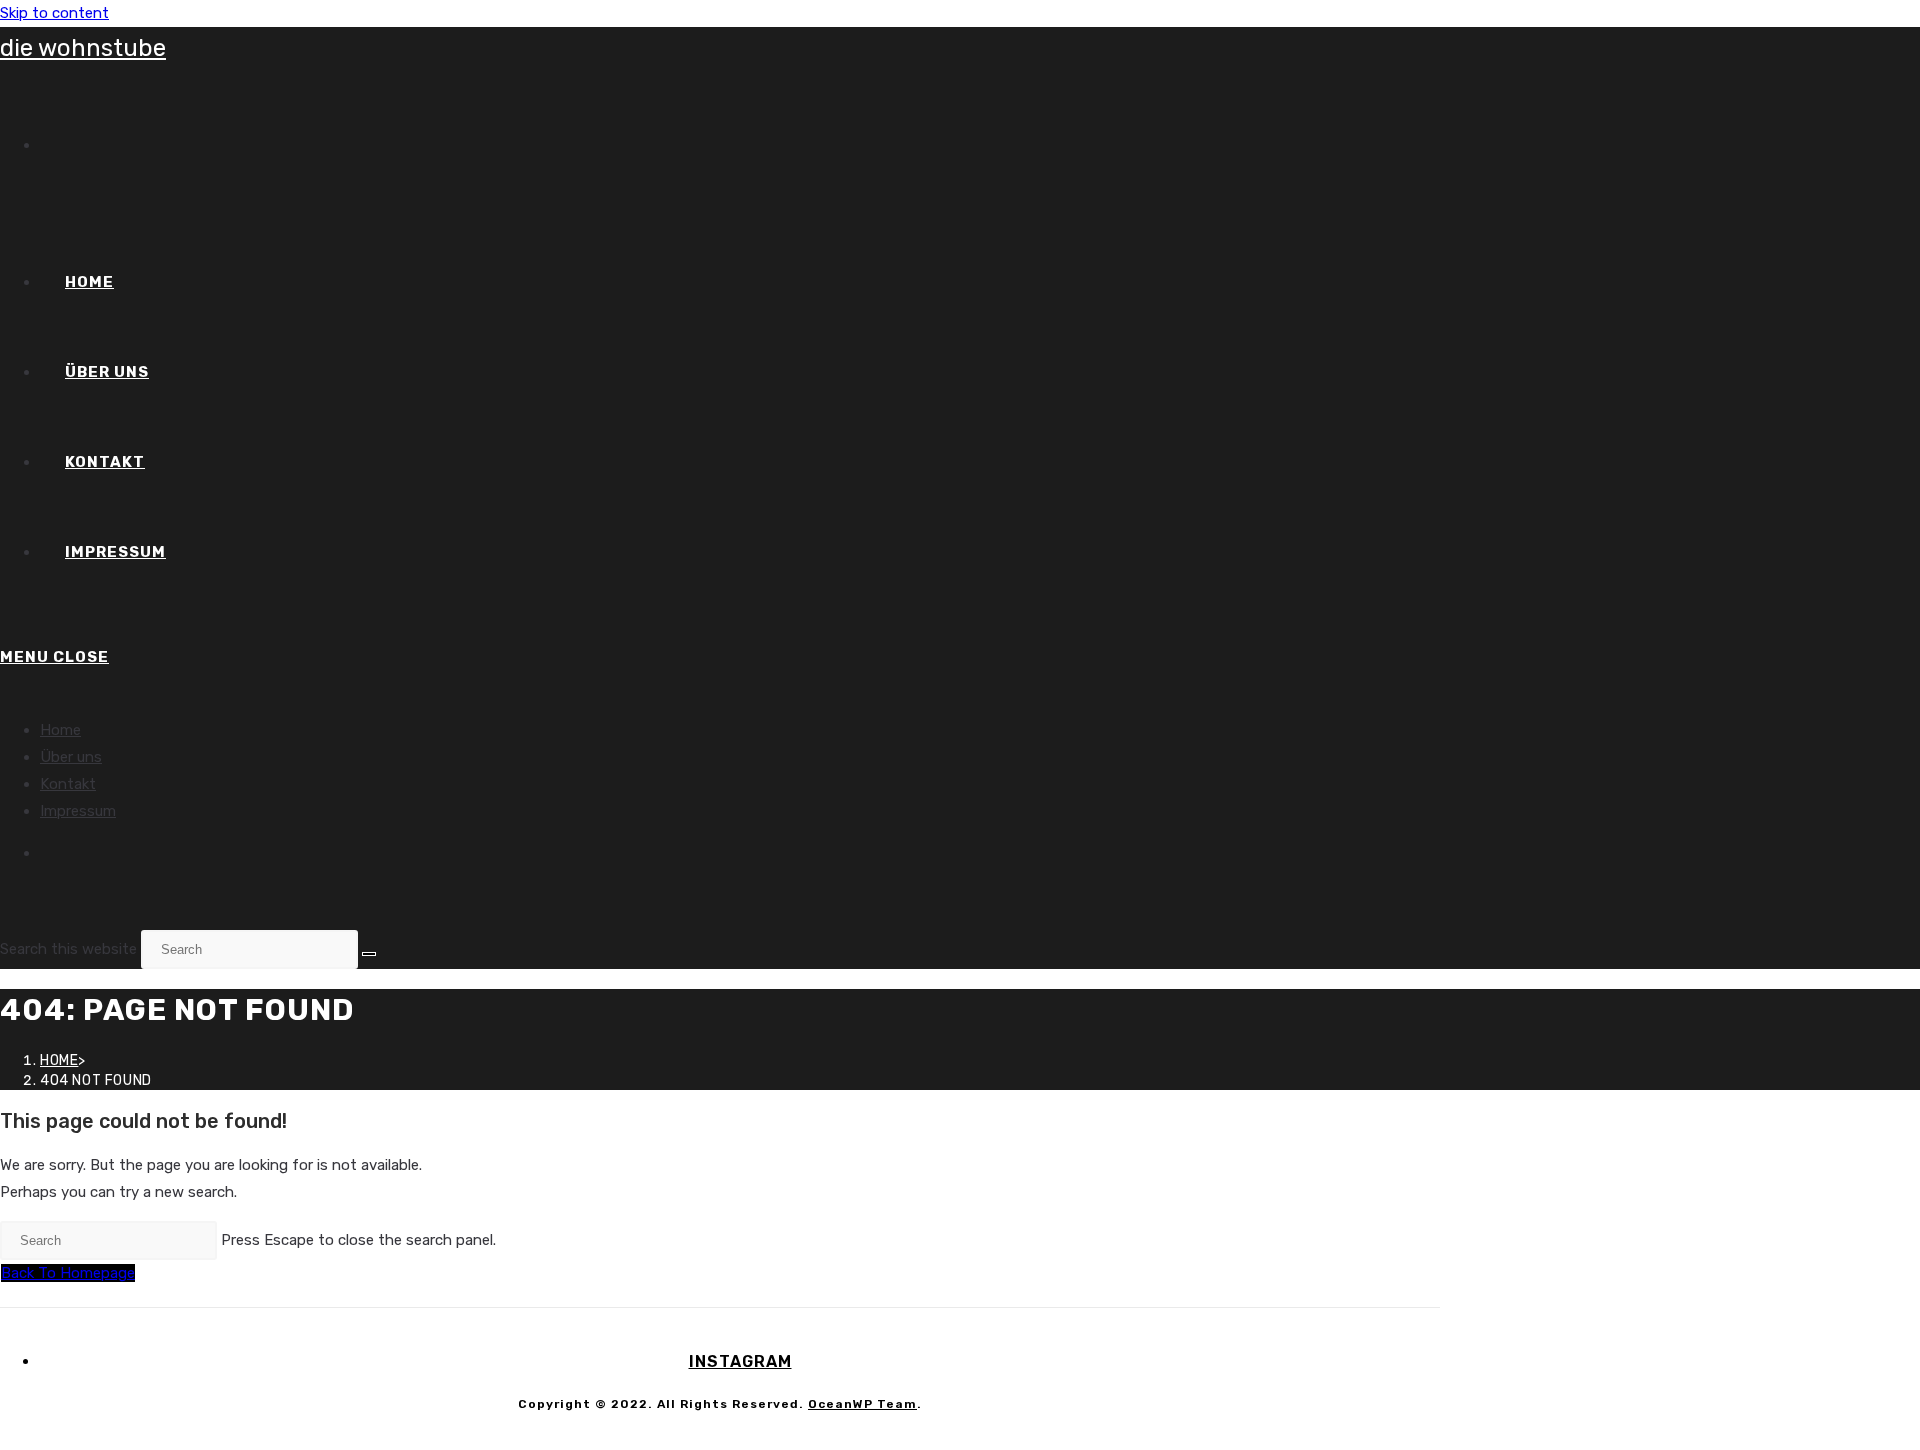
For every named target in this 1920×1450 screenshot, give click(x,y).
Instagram (740, 1361)
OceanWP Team (862, 1404)
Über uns (71, 757)
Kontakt (68, 784)
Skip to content (54, 13)
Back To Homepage (68, 1273)
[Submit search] (369, 954)
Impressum (78, 811)
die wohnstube (83, 48)
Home (60, 730)
